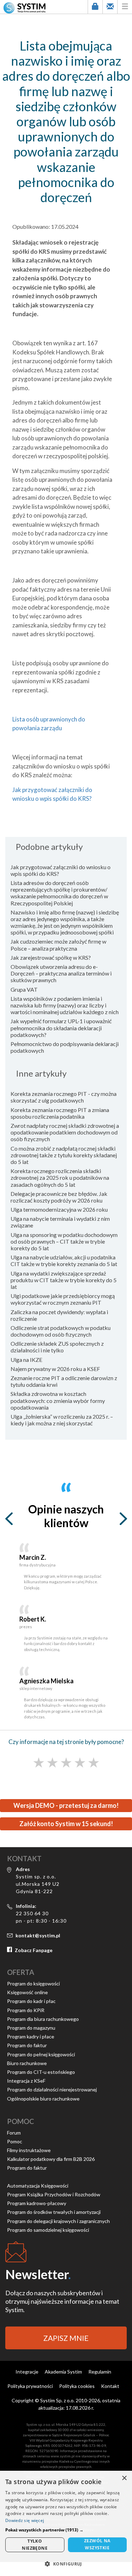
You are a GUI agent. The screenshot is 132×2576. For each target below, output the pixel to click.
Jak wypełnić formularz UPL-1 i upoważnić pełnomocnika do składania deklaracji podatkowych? (61, 1028)
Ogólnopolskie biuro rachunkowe (43, 2099)
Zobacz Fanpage (34, 1950)
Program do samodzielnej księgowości (48, 2230)
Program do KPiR (26, 2010)
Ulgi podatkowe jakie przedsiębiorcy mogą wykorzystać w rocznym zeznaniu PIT (63, 1299)
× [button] (124, 2478)
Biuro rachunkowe (27, 2063)
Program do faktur (27, 2045)
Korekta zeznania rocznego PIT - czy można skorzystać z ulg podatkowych (64, 1097)
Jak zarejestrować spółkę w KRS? (51, 957)
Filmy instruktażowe (29, 2150)
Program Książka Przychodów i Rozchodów (54, 2194)
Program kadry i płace (31, 2036)
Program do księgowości (33, 1983)
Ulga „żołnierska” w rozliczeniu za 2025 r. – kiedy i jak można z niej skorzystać (62, 1420)
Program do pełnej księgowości (41, 2054)
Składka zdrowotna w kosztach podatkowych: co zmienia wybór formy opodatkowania (58, 1400)
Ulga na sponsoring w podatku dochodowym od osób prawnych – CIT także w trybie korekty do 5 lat (64, 1241)
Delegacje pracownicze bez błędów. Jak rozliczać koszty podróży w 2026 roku (59, 1197)
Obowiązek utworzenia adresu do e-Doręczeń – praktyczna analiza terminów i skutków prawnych (61, 973)
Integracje (27, 2372)
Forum (14, 2133)
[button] (66, 2530)
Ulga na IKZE (26, 1360)
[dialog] (66, 2523)
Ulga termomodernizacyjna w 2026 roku (59, 1209)
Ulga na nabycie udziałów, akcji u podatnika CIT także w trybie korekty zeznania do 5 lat (64, 1260)
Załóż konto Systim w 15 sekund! (66, 1824)
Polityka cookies (77, 2386)
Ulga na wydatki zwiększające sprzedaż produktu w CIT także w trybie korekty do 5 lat (64, 1280)
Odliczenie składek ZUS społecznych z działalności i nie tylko (57, 1347)
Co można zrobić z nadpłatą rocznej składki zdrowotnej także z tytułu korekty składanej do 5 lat (64, 1155)
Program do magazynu (31, 2028)
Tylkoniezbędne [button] (35, 2545)
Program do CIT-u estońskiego (41, 2072)
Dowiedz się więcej (25, 2520)
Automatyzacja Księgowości (38, 2186)
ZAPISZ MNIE (66, 2338)
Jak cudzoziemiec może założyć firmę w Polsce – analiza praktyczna (58, 945)
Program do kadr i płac (31, 2001)
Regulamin (100, 2372)
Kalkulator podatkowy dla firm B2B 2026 (51, 2159)
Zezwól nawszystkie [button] (97, 2544)
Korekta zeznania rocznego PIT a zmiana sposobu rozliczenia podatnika (60, 1113)
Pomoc (15, 2141)
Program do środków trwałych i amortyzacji (54, 2212)
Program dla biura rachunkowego (43, 2019)
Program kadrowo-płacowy (37, 2203)
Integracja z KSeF (26, 2081)
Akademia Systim (63, 2372)
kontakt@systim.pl (38, 1935)
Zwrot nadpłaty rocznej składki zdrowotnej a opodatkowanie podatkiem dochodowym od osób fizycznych (65, 1132)
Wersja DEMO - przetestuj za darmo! (66, 1805)
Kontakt (110, 2386)
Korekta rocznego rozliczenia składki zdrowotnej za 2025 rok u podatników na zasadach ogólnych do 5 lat (60, 1177)
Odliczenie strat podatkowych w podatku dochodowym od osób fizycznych (61, 1331)
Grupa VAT (24, 989)
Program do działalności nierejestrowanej (52, 2089)
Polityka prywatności (30, 2386)
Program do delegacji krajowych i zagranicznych (58, 2221)
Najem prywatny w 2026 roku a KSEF (55, 1369)
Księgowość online (27, 1992)
